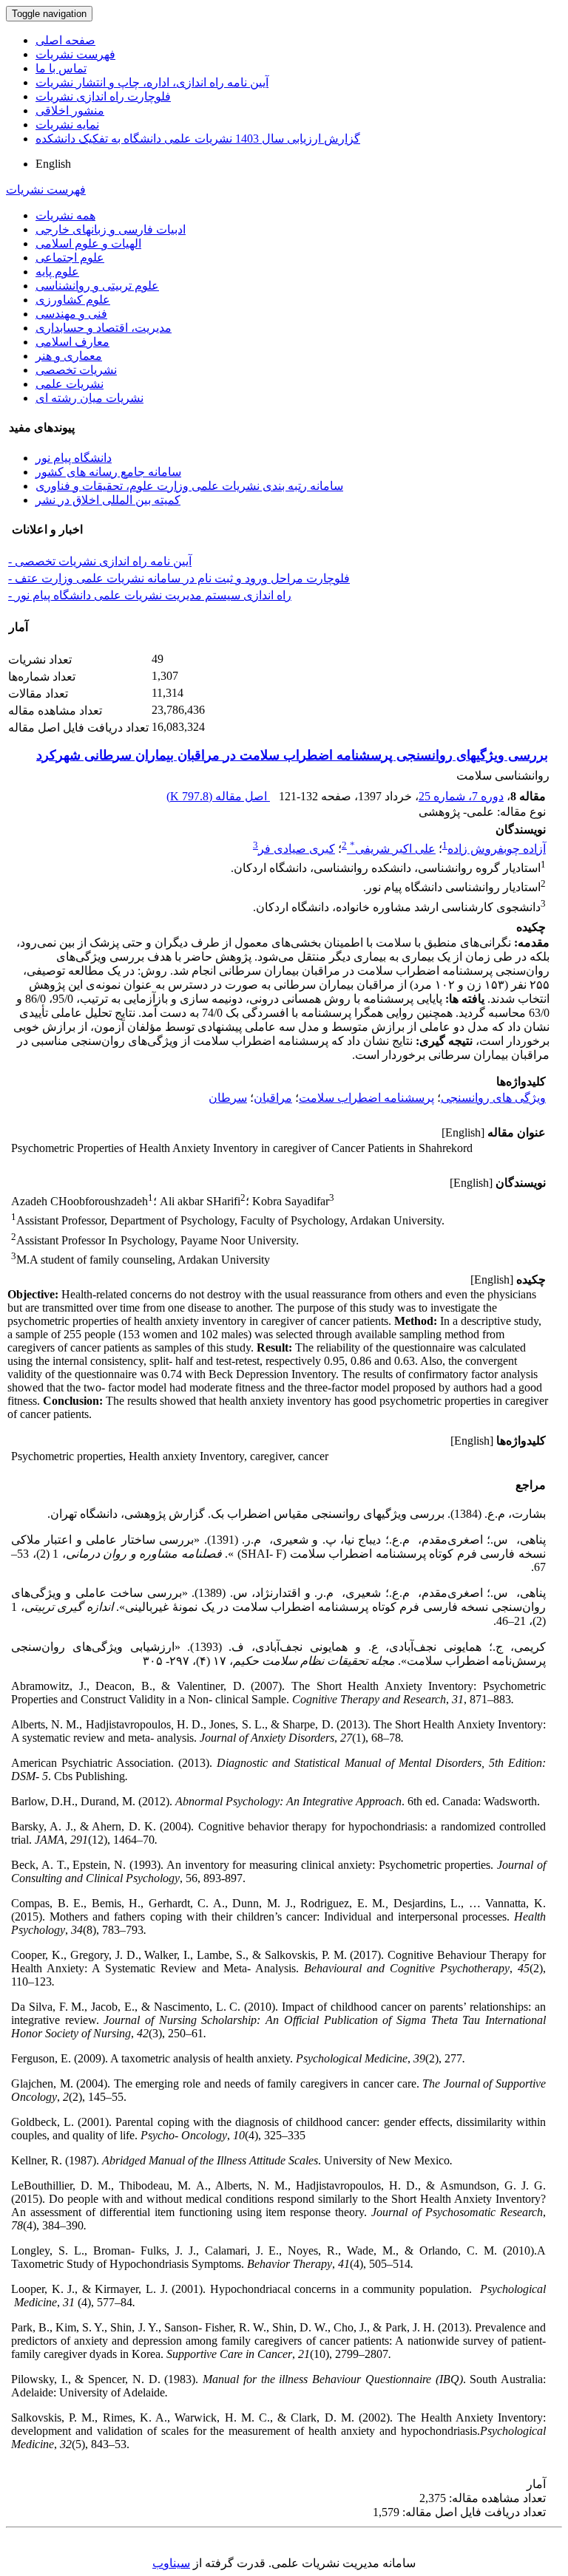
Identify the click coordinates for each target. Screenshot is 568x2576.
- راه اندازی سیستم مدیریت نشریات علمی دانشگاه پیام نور (150, 595)
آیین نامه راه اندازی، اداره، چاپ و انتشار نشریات (152, 82)
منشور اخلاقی (70, 110)
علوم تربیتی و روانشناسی (97, 286)
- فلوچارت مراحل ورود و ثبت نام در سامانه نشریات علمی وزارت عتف (179, 578)
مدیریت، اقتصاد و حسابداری (104, 328)
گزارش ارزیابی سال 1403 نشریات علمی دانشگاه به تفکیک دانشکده (198, 139)
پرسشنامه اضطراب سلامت (366, 1098)
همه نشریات (65, 215)
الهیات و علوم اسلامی (88, 243)
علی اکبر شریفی (393, 849)
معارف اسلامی (72, 342)
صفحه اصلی (65, 40)
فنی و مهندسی (71, 314)
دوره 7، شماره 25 (461, 796)
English (53, 164)
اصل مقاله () (218, 796)
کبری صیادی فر (297, 849)
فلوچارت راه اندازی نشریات (103, 96)
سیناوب (171, 2563)
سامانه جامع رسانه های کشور (108, 472)
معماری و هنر (69, 356)
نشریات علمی (70, 384)
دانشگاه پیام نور (74, 458)
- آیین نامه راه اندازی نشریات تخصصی (100, 561)
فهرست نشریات (75, 54)
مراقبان (273, 1098)
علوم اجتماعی (70, 258)
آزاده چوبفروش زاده (497, 849)
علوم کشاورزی (73, 300)
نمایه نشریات (67, 125)
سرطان (228, 1098)
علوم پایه (57, 272)
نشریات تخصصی (76, 370)
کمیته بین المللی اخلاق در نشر (108, 500)
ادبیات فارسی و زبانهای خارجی (111, 229)
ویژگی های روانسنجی (493, 1098)
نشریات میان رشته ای (89, 398)
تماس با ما (61, 68)
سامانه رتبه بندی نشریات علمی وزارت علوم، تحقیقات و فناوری (189, 486)
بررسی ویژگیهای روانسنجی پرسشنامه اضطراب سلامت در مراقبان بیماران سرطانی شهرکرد (292, 755)
